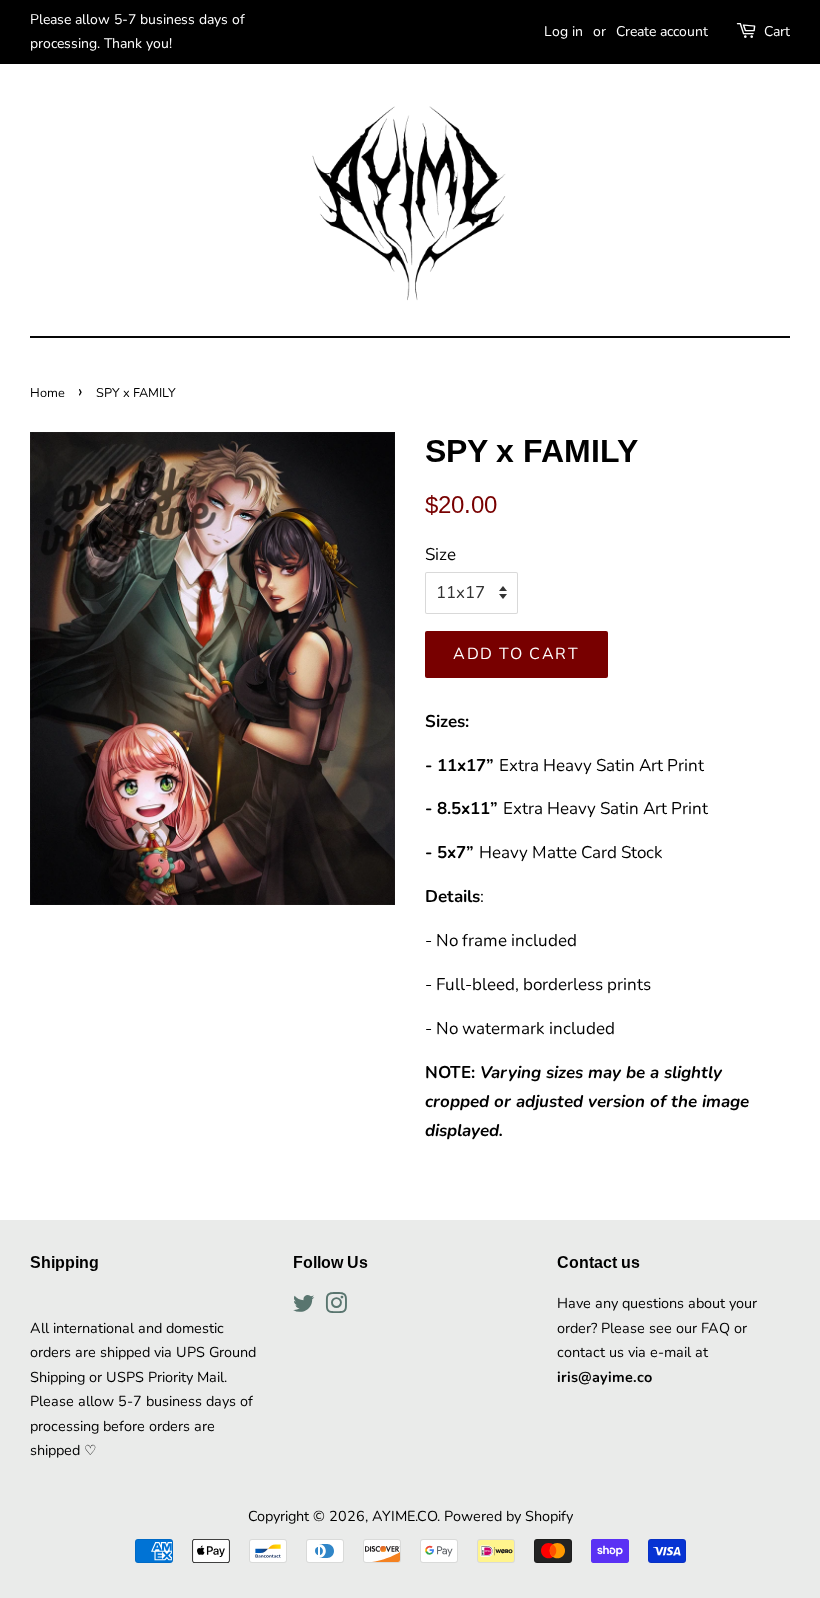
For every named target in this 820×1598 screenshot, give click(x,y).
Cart (777, 31)
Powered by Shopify (508, 1516)
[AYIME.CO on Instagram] (336, 1307)
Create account (662, 31)
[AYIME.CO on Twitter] (304, 1307)
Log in (563, 31)
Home (47, 393)
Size (440, 554)
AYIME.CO (404, 1516)
